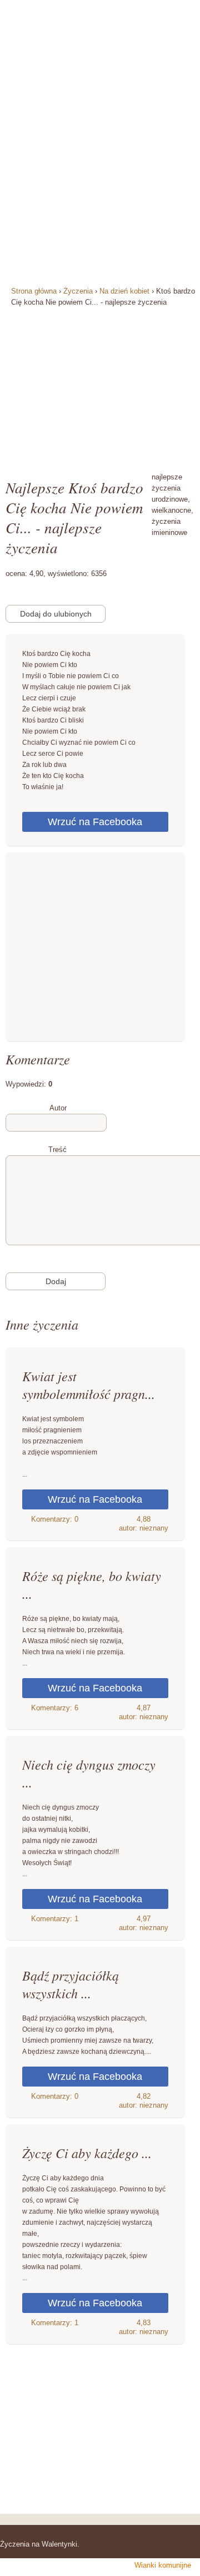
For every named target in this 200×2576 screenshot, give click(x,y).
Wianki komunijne (163, 2565)
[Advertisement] (100, 383)
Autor (58, 1108)
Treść (57, 1150)
